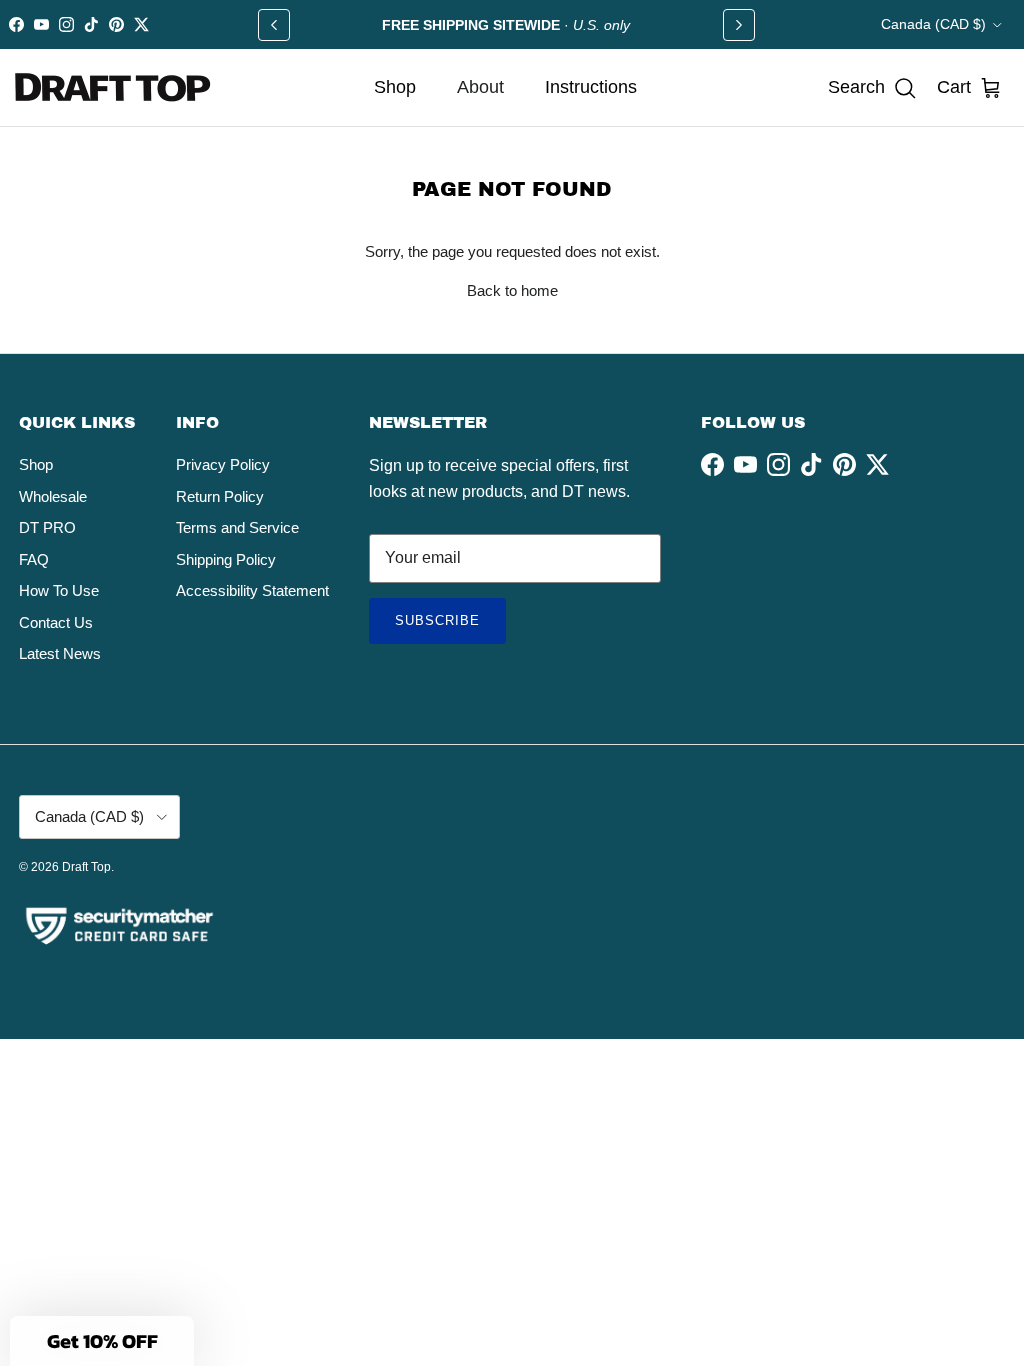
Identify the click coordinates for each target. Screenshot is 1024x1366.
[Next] (739, 25)
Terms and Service (237, 527)
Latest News (60, 653)
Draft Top (86, 867)
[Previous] (274, 25)
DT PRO (47, 527)
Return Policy (220, 496)
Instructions (591, 87)
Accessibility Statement (252, 590)
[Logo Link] (114, 87)
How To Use (59, 590)
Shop (395, 87)
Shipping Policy (226, 559)
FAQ (34, 559)
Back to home (512, 290)
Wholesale (53, 496)
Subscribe (450, 628)
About (480, 87)
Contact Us (56, 622)
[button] (872, 87)
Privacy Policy (223, 464)
